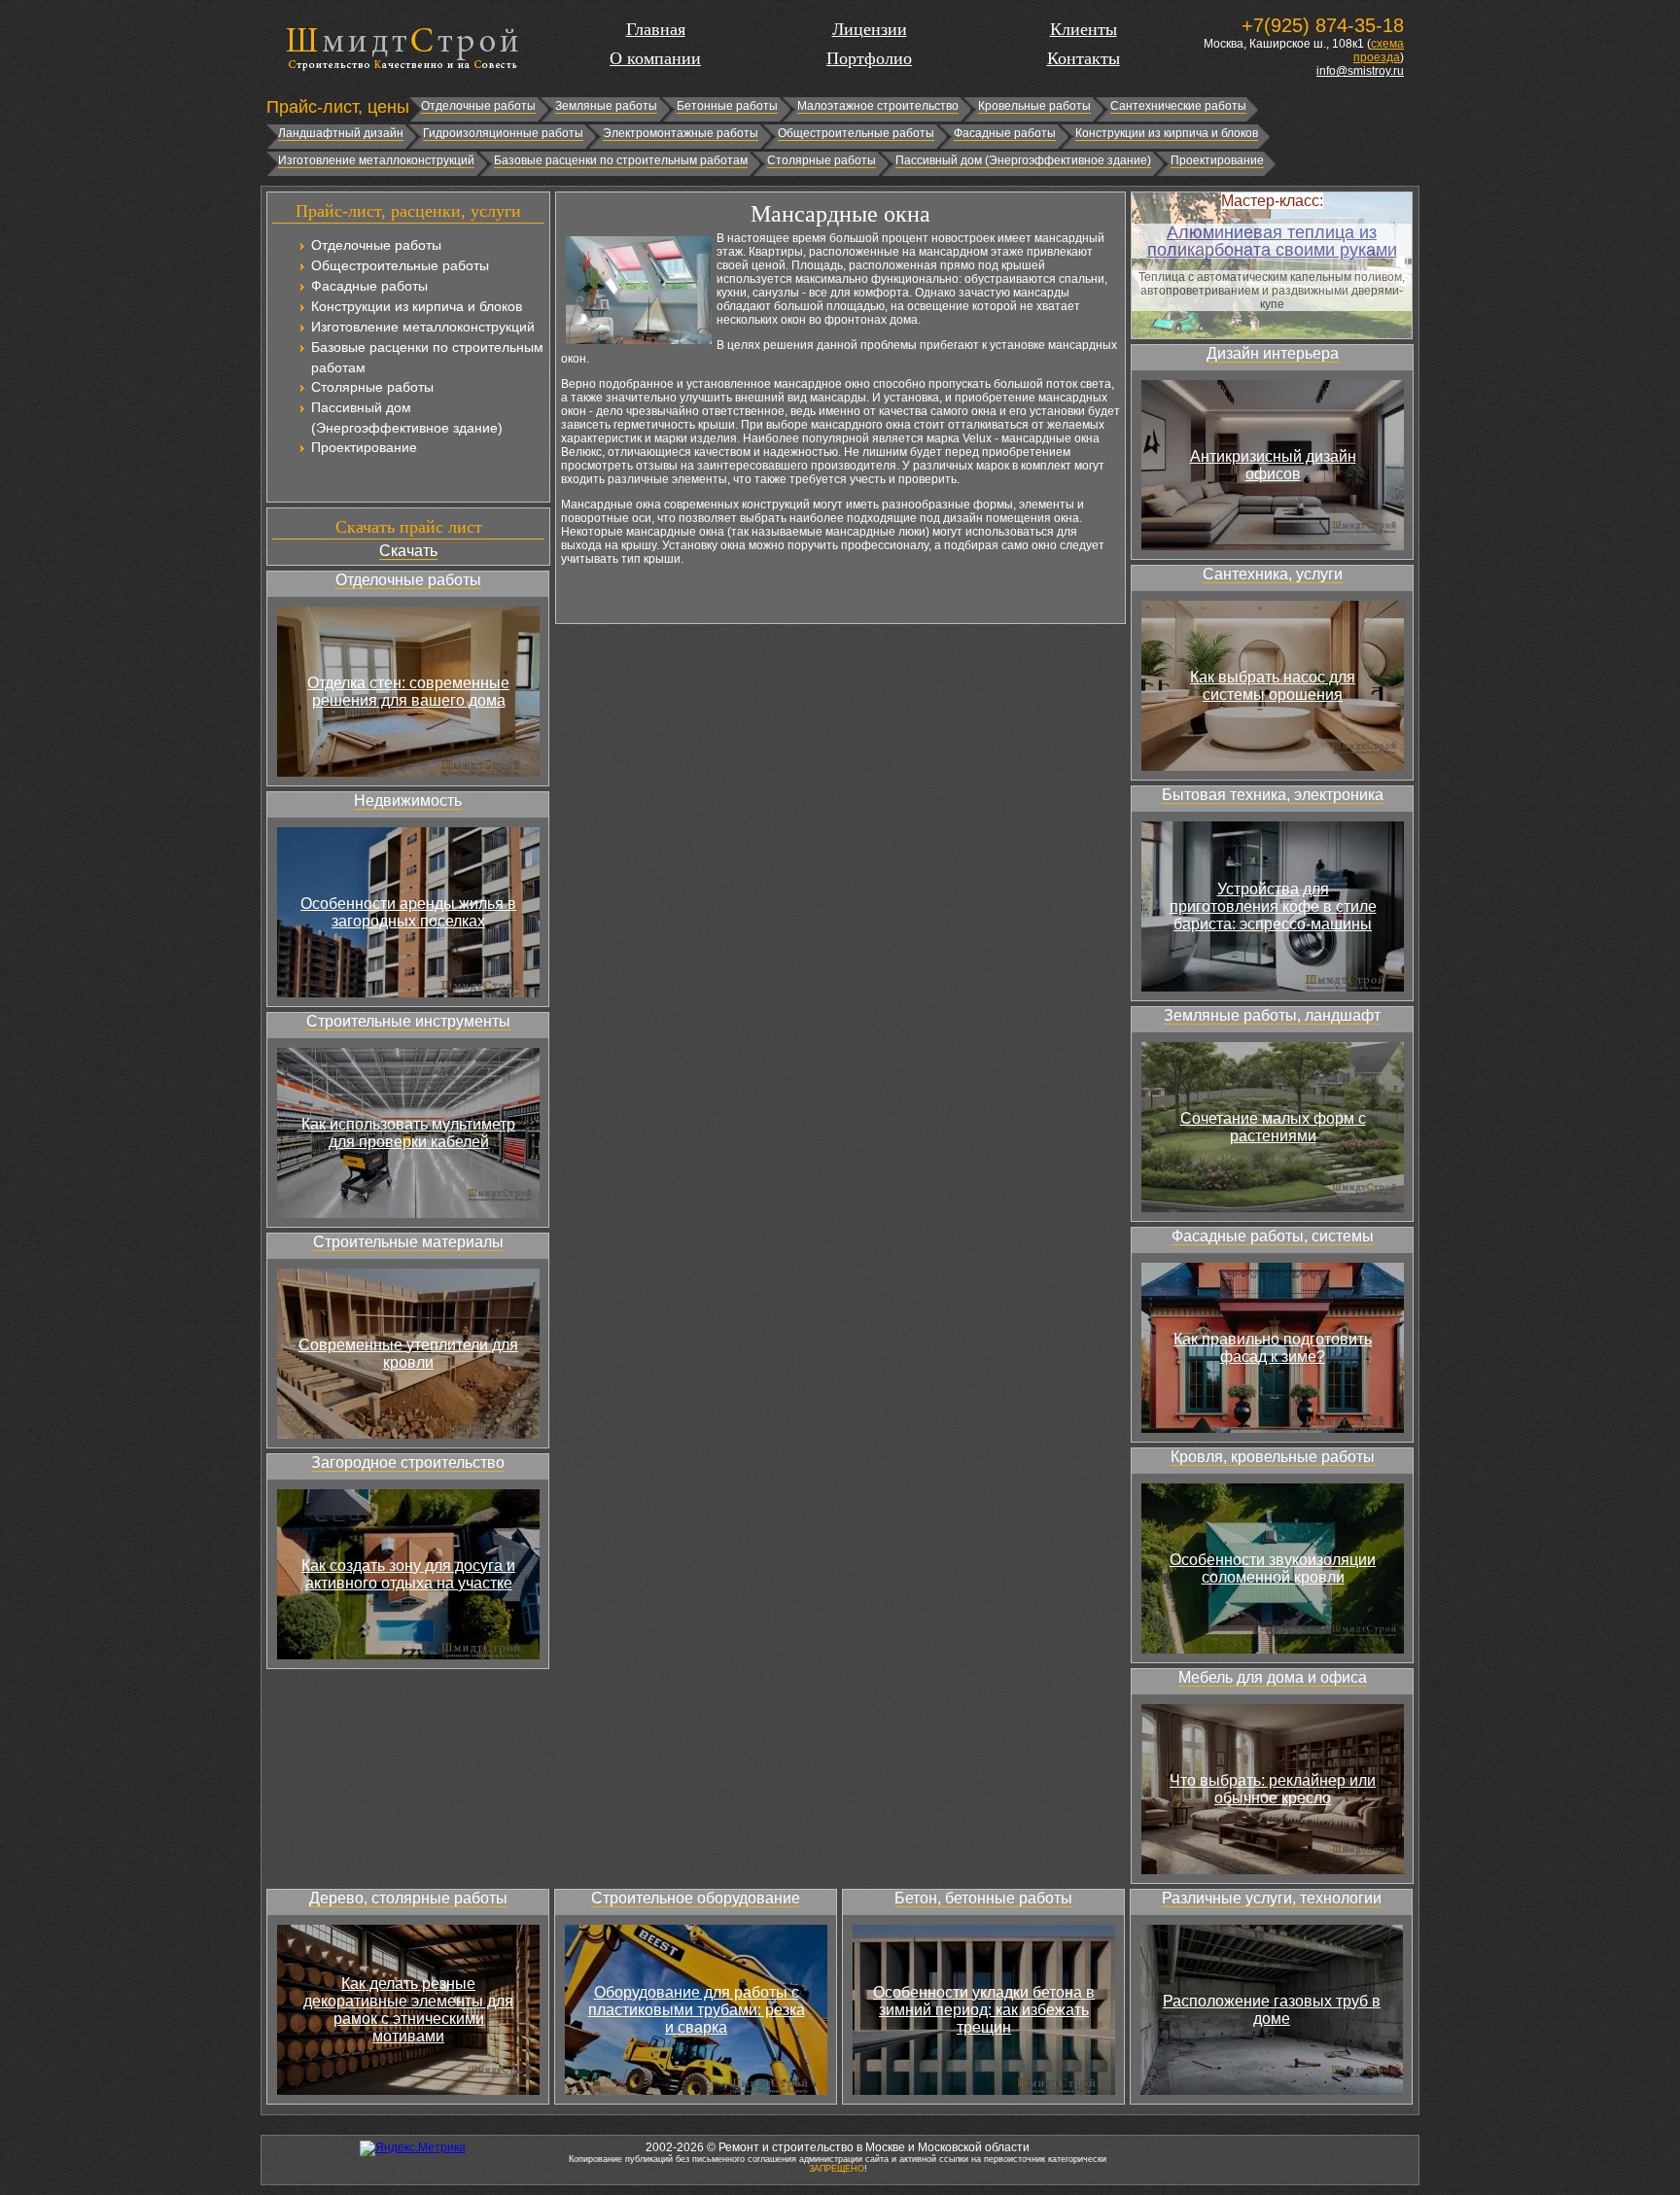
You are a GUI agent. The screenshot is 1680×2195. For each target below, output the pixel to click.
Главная (656, 29)
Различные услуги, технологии (1272, 1898)
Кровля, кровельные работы (1273, 1457)
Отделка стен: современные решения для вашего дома (408, 692)
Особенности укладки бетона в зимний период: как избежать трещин (984, 2010)
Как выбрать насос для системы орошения (1273, 686)
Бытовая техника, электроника (1273, 795)
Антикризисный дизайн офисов (1273, 465)
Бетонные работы (727, 106)
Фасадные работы (1005, 133)
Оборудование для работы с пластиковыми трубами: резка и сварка (697, 2010)
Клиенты (1084, 29)
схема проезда (1379, 51)
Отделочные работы (478, 106)
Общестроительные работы (856, 133)
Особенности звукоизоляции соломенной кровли (1273, 1568)
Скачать (408, 551)
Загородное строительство (408, 1463)
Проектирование (1217, 160)
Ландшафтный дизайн (341, 133)
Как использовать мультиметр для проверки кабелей (408, 1133)
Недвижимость (408, 801)
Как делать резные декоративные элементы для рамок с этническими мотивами (408, 2010)
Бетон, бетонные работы (983, 1898)
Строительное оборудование (696, 1898)
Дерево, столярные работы (408, 1898)
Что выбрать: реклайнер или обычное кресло (1273, 1789)
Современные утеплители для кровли (408, 1354)
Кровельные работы (1034, 106)
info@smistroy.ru (1360, 71)
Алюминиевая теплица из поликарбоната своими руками (1272, 241)
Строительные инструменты (408, 1021)
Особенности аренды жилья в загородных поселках (408, 912)
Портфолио (869, 58)
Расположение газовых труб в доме (1272, 2010)
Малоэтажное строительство (878, 106)
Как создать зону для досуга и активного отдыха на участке (408, 1574)
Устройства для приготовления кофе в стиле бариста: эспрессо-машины (1273, 906)
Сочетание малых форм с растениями (1273, 1127)
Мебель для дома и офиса (1273, 1677)
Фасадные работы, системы (1273, 1236)
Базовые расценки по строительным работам (621, 160)
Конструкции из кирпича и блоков (1167, 133)
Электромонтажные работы (681, 133)
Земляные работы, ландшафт (1272, 1015)
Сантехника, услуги (1273, 574)
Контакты (1084, 58)
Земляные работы (606, 106)
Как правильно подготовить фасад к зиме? (1273, 1348)
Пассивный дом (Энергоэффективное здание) (1023, 160)
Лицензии (870, 29)
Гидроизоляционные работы (503, 133)
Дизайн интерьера (1273, 353)
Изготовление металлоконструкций (376, 160)
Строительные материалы (408, 1242)
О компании (655, 58)
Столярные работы (822, 160)
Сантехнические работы (1178, 106)
